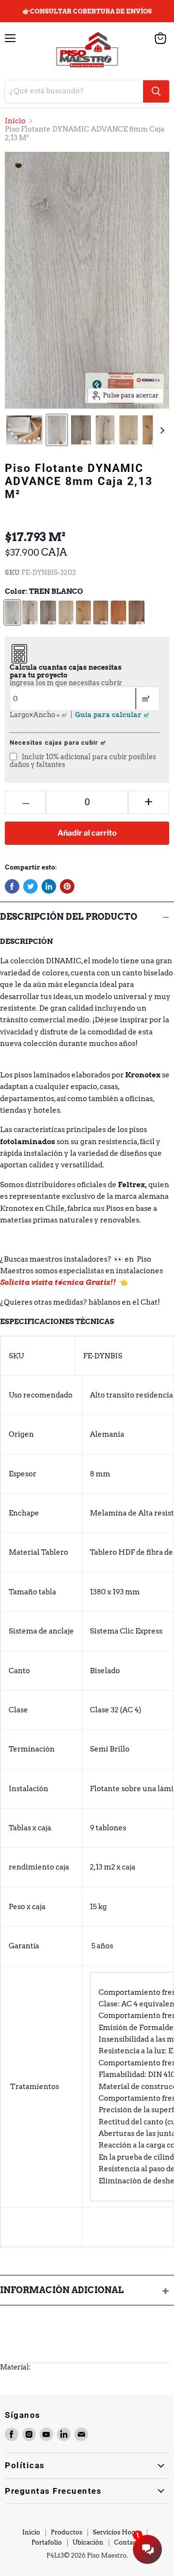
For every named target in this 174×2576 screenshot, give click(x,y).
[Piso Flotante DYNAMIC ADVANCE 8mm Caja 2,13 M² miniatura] (24, 430)
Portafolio (47, 2542)
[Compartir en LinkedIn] (49, 886)
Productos (66, 2532)
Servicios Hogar (117, 2532)
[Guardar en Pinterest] (67, 886)
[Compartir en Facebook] (12, 886)
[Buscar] (156, 91)
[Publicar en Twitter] (30, 886)
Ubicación (88, 2542)
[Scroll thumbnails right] (160, 430)
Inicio (15, 121)
